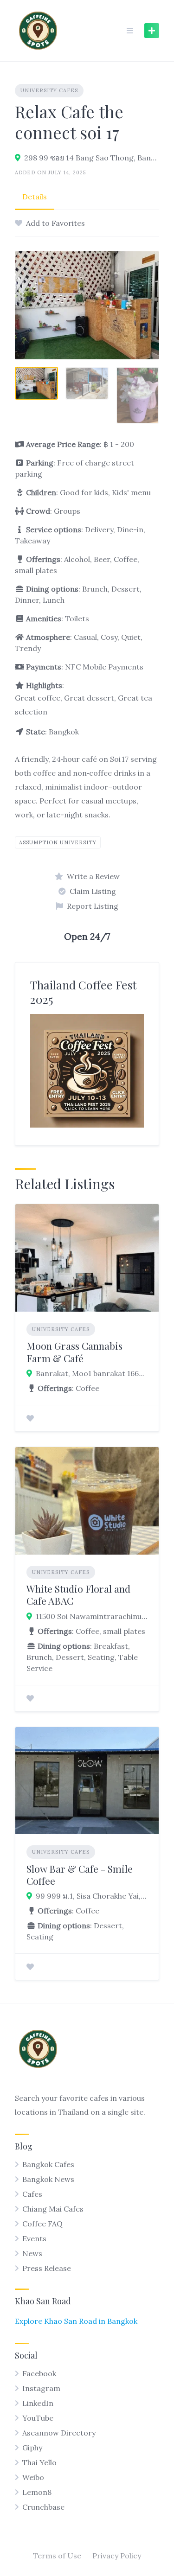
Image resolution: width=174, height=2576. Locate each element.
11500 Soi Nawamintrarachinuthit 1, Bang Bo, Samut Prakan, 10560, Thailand (92, 1616)
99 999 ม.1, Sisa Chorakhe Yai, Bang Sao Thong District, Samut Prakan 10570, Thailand (92, 1896)
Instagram (41, 2388)
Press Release (47, 2268)
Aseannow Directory (59, 2433)
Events (34, 2238)
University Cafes (49, 90)
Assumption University (58, 842)
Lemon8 (37, 2492)
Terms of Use (57, 2556)
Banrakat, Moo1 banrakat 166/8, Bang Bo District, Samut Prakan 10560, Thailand (92, 1373)
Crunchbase (43, 2507)
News (32, 2253)
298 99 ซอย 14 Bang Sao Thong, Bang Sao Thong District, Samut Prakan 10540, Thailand (92, 158)
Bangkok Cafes (48, 2164)
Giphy (32, 2448)
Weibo (33, 2477)
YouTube (38, 2418)
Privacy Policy (117, 2556)
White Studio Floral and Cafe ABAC (78, 1594)
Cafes (32, 2194)
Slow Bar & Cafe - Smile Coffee (80, 1875)
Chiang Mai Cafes (53, 2209)
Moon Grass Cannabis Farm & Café (74, 1352)
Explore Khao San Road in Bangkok (76, 2321)
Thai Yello (39, 2462)
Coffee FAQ (42, 2224)
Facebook (39, 2373)
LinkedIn (38, 2403)
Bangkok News (48, 2179)
